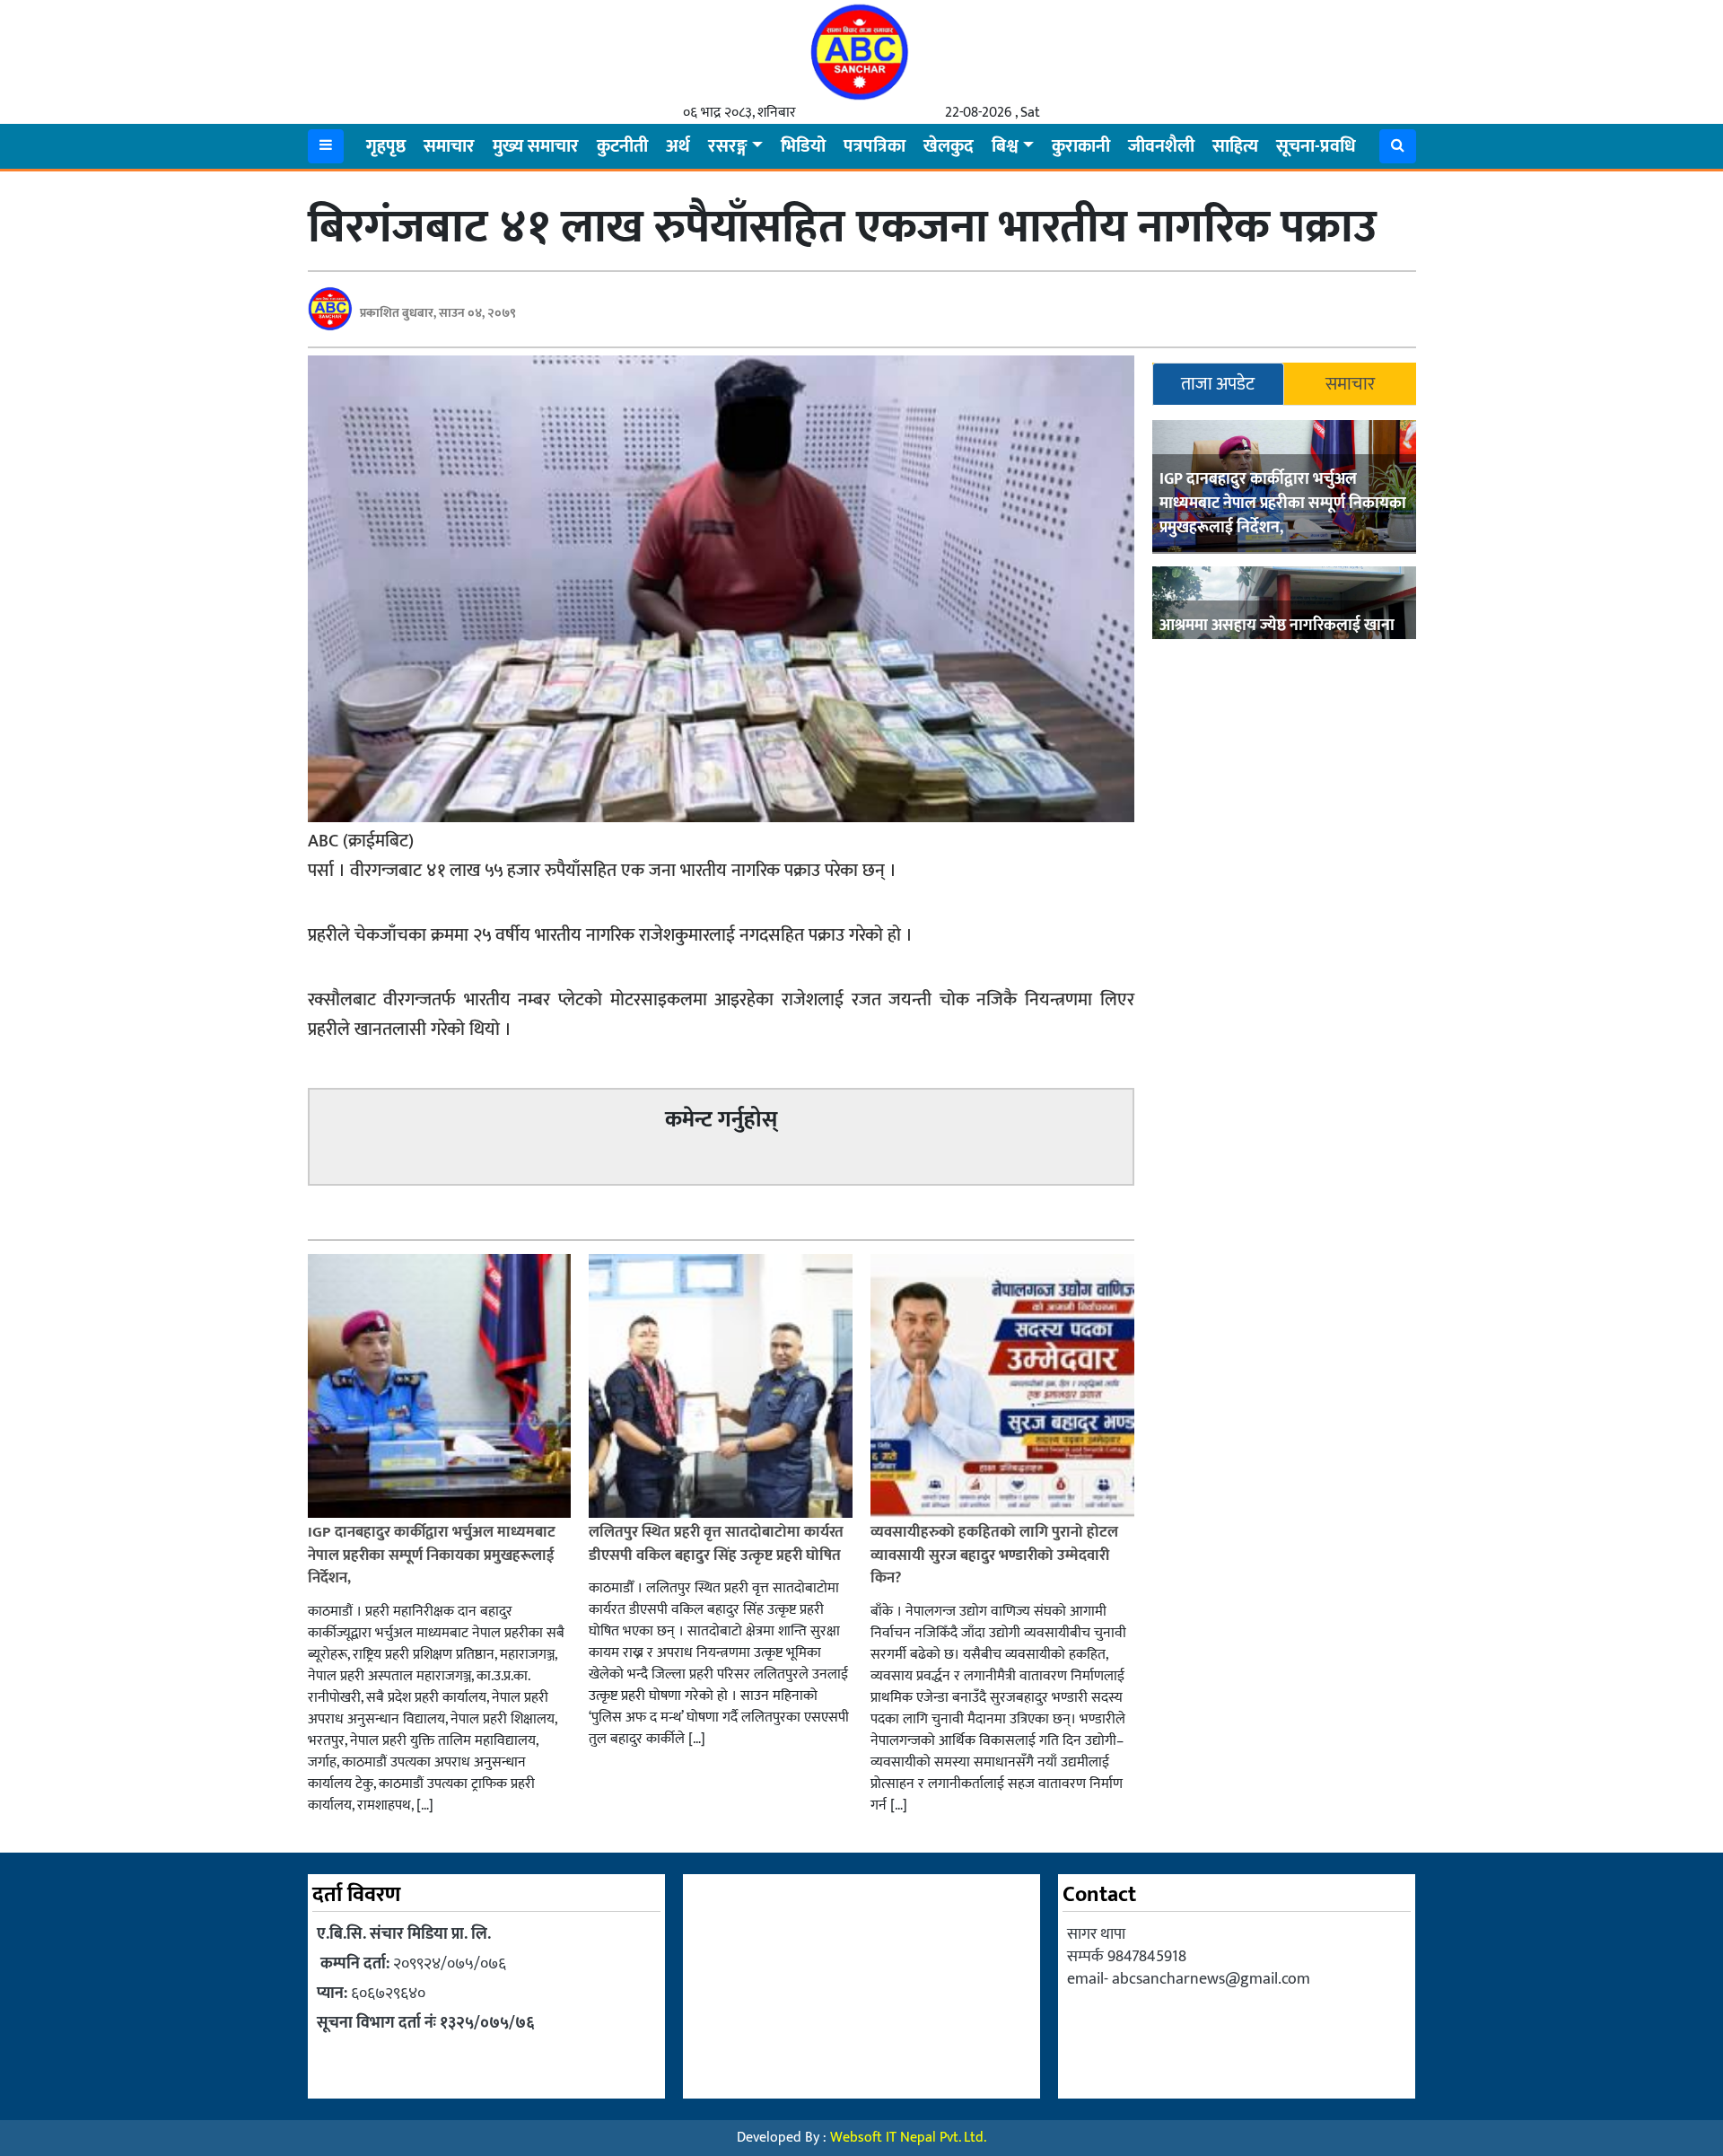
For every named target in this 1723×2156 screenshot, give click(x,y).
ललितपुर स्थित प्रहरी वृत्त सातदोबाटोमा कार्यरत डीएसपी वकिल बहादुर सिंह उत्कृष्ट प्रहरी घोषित (716, 1544)
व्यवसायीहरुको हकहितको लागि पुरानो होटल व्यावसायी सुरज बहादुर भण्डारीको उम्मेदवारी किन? (994, 1555)
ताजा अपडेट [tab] (1218, 384)
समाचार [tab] (1350, 384)
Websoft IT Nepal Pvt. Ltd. (908, 2138)
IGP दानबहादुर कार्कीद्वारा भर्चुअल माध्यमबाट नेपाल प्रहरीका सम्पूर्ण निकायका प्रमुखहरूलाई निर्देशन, (1283, 504)
